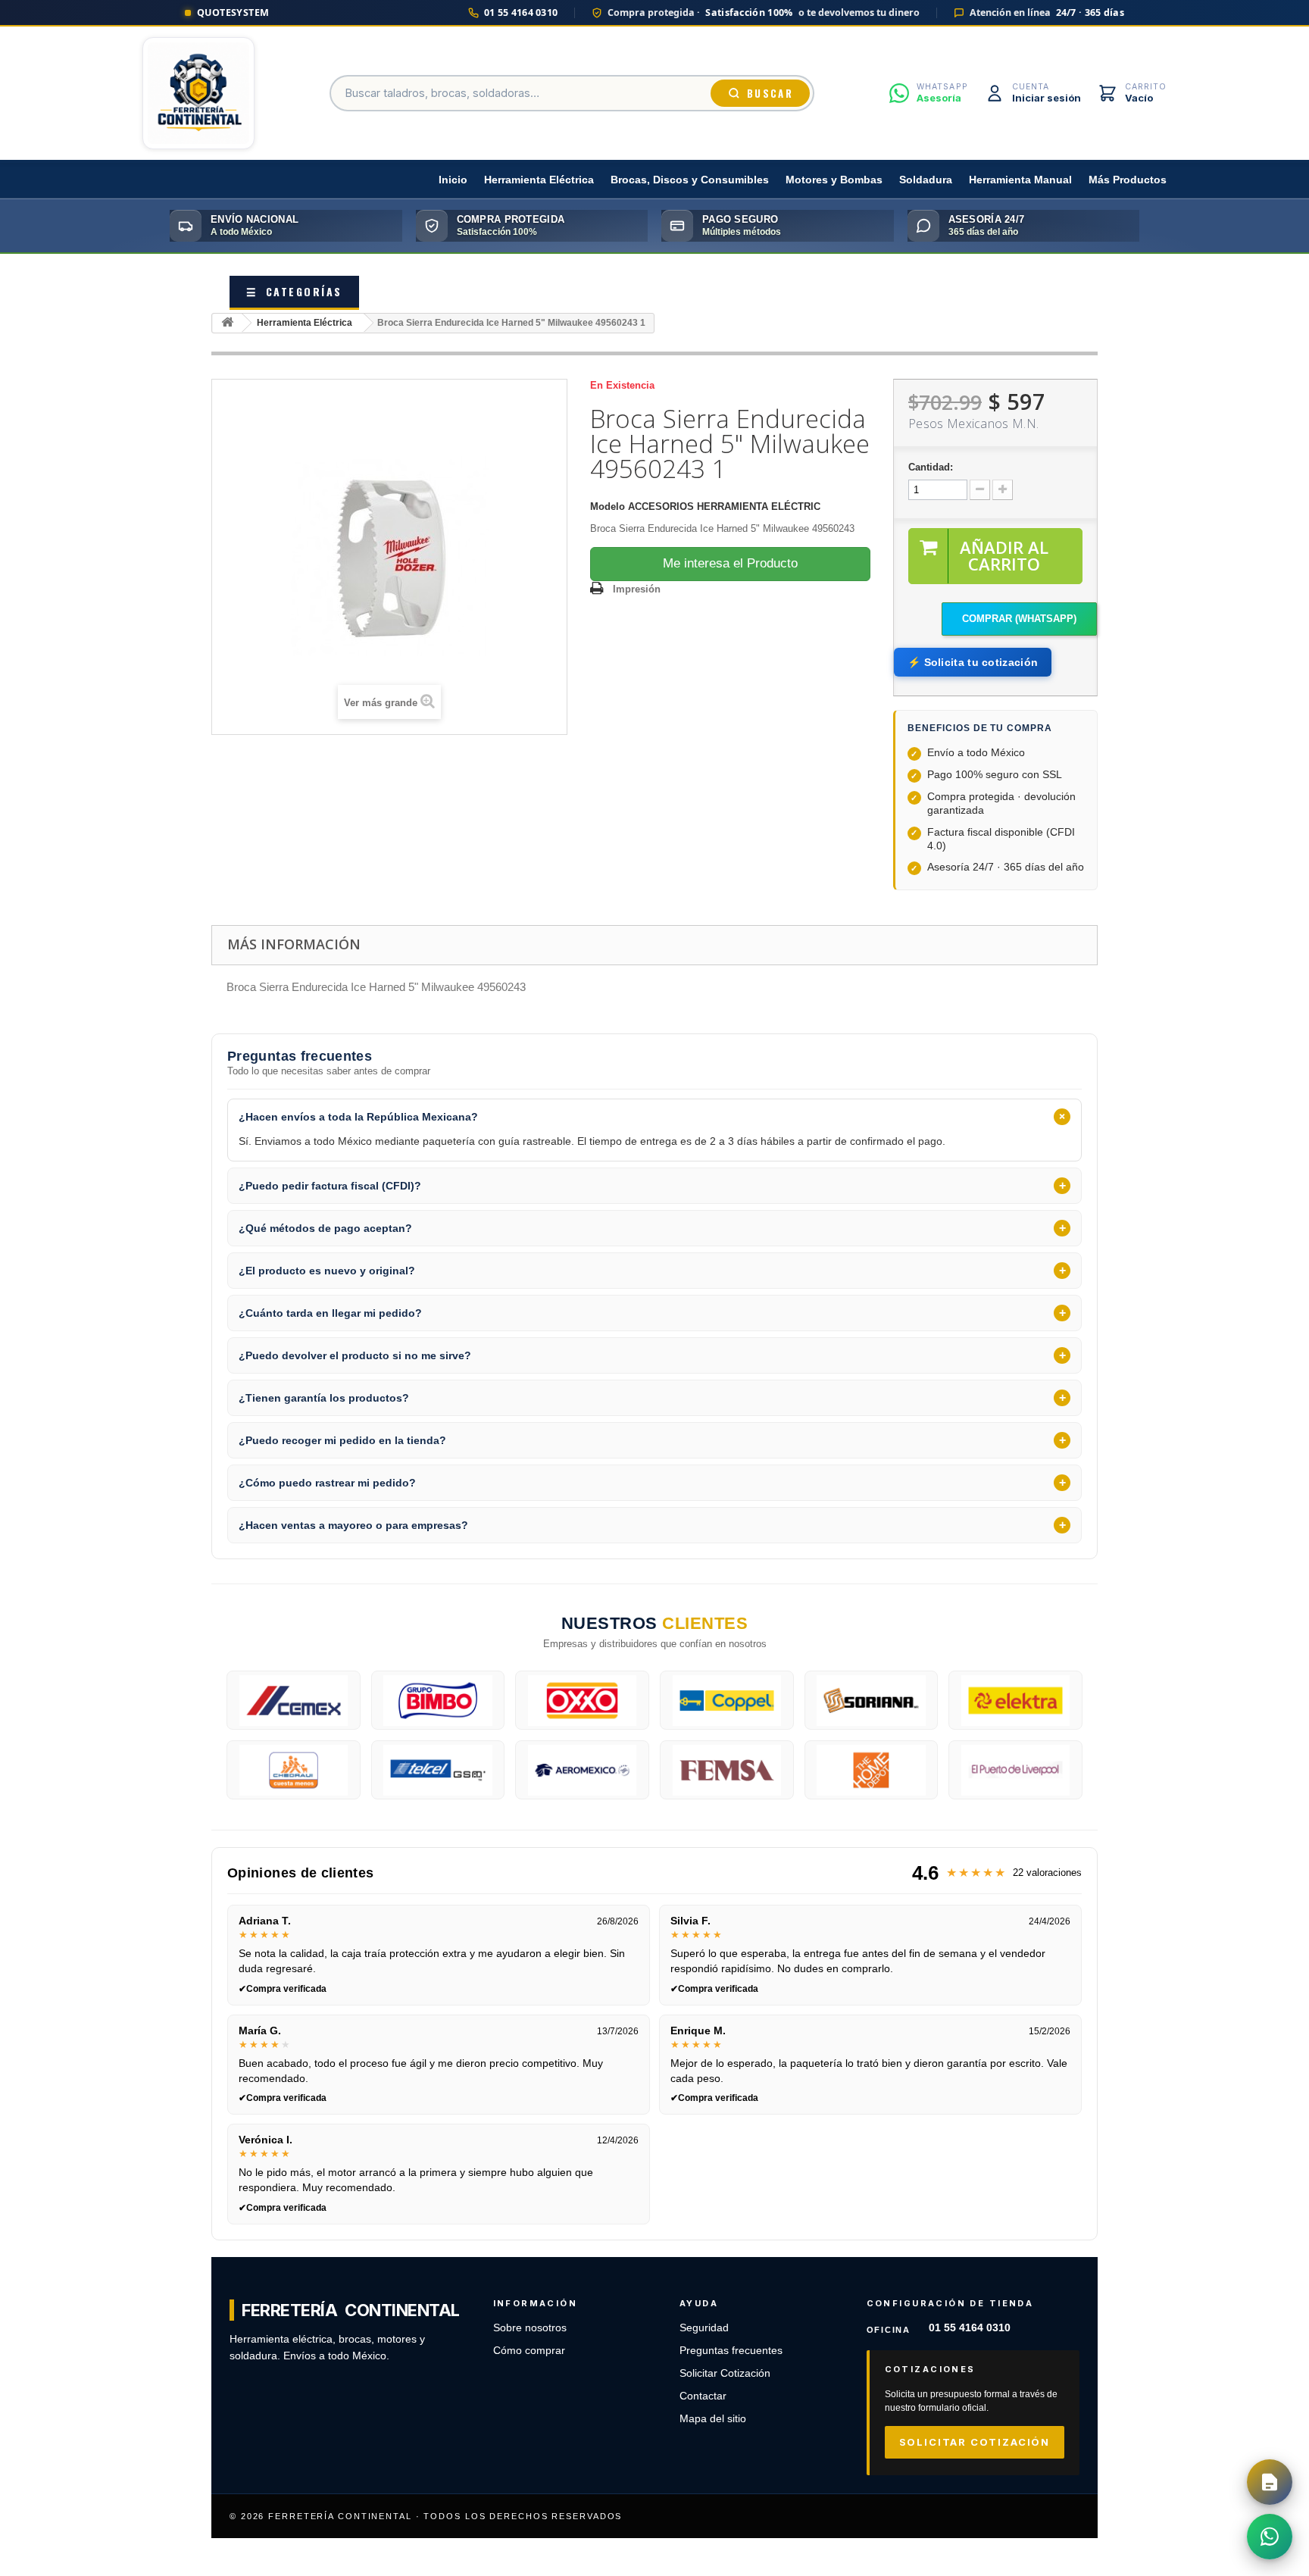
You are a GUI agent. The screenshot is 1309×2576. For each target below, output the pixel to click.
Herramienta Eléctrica (539, 180)
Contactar (703, 2396)
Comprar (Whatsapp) (1019, 619)
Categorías (294, 291)
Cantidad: (931, 467)
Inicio (453, 180)
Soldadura (926, 180)
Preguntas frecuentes (731, 2351)
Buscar (770, 93)
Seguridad (704, 2328)
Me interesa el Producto (730, 563)
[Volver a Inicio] (227, 323)
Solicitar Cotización (725, 2373)
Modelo (608, 506)
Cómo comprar (529, 2351)
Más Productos (1128, 180)
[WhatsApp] (1270, 2537)
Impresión (637, 589)
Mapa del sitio (713, 2419)
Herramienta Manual (1020, 180)
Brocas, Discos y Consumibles (690, 180)
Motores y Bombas (834, 180)
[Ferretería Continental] (198, 93)
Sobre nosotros (530, 2328)
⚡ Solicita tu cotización (973, 662)
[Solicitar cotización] (1270, 2482)
